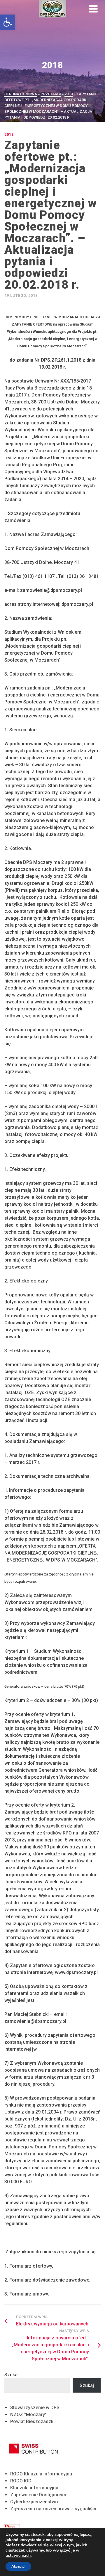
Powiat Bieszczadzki (32, 2422)
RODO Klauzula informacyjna (41, 2474)
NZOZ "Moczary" (28, 2415)
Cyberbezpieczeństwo (34, 2502)
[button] (8, 22)
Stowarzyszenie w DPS (35, 2408)
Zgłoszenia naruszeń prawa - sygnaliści (53, 2509)
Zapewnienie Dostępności (38, 2495)
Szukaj (12, 2375)
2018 (9, 134)
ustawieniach (18, 2556)
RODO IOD (21, 2481)
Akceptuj (18, 2566)
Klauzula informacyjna (34, 2488)
